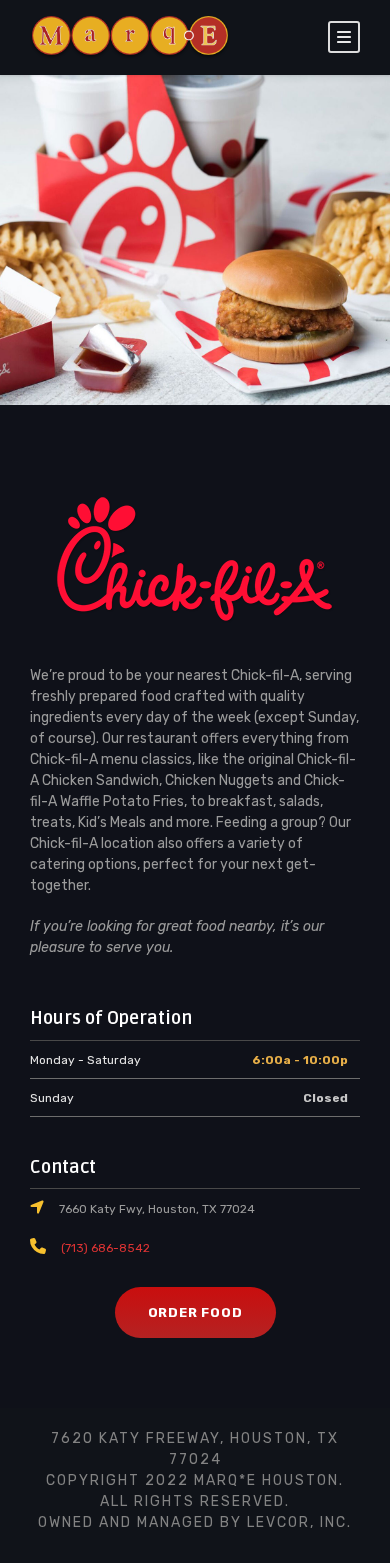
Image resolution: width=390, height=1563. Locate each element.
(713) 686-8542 (105, 1248)
